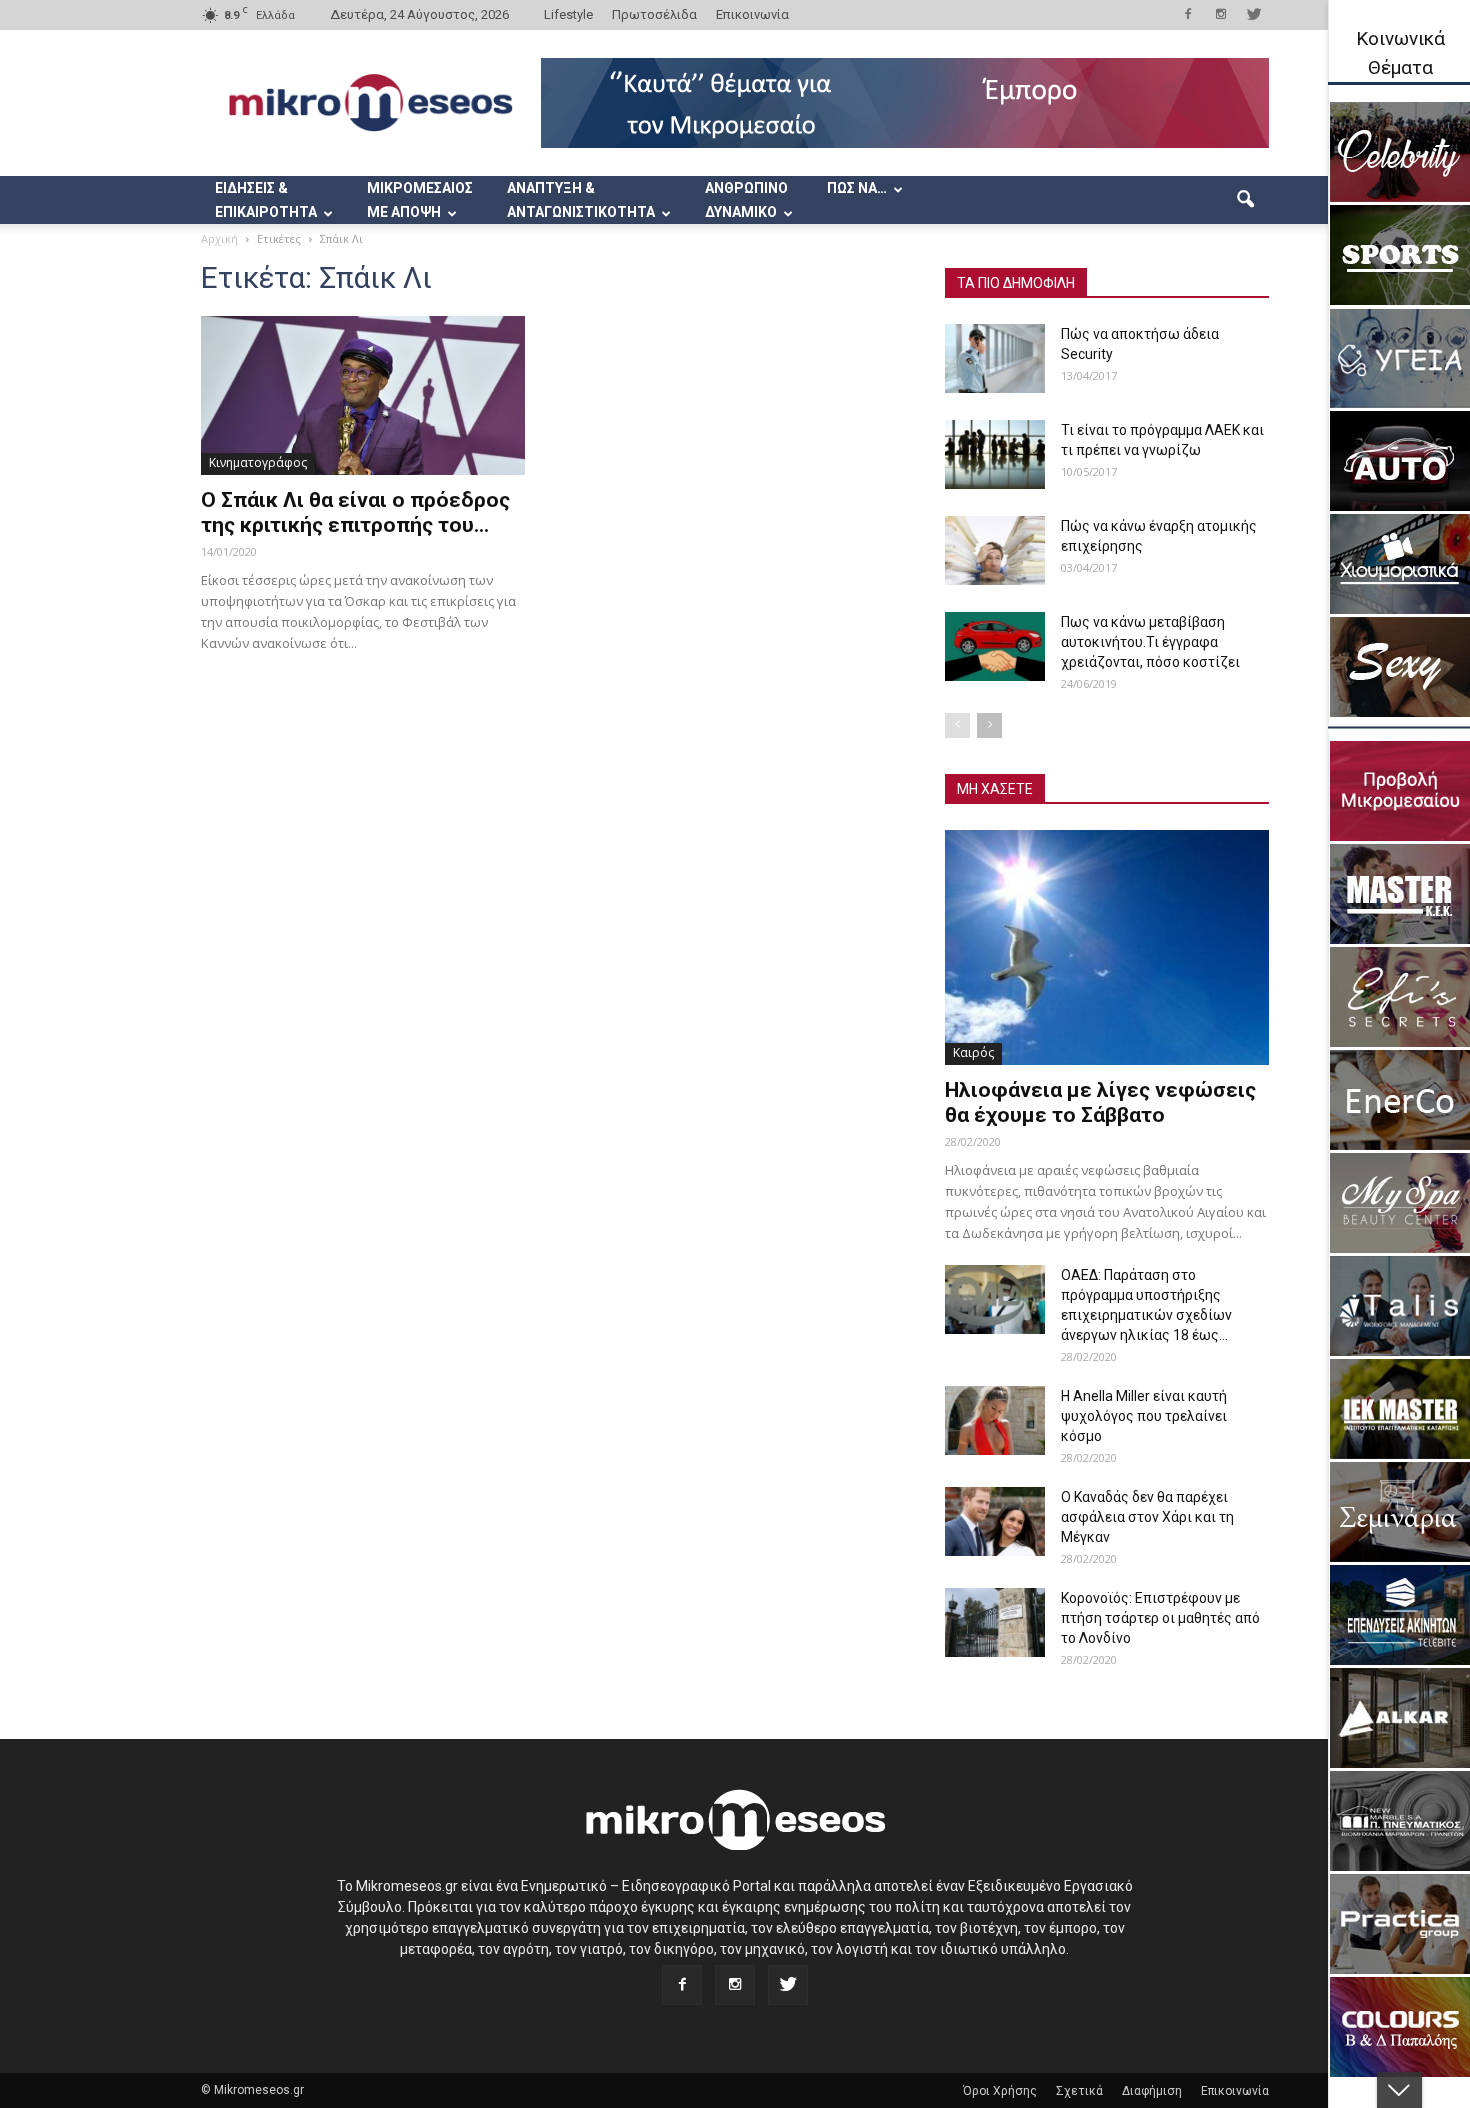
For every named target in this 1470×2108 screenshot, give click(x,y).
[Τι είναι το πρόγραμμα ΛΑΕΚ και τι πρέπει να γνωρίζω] (995, 454)
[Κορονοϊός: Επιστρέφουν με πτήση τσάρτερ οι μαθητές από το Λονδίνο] (995, 1622)
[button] (1245, 200)
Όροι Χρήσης (1000, 2091)
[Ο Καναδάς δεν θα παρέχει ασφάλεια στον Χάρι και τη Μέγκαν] (995, 1521)
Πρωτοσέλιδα (654, 14)
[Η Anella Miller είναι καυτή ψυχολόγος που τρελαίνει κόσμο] (995, 1420)
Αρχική (219, 238)
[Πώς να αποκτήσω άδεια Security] (995, 358)
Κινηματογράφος (258, 462)
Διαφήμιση (1152, 2091)
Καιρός (973, 1052)
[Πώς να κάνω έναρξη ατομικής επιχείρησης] (995, 550)
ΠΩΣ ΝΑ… (857, 188)
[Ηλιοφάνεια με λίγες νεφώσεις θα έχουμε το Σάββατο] (1107, 947)
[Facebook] (1188, 14)
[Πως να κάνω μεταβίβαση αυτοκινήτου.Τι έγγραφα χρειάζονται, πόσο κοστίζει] (995, 646)
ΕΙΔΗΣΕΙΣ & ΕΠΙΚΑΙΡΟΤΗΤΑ (266, 200)
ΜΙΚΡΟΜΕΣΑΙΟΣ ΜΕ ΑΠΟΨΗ (420, 200)
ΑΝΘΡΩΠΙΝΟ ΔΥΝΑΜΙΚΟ (746, 200)
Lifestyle (568, 14)
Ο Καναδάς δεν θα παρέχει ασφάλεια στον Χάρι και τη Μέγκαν (1147, 1517)
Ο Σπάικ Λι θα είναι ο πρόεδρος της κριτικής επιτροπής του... (355, 512)
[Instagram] (1221, 14)
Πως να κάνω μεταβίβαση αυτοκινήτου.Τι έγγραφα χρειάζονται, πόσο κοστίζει (1150, 642)
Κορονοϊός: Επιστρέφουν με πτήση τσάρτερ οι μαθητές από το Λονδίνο (1160, 1618)
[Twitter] (1254, 14)
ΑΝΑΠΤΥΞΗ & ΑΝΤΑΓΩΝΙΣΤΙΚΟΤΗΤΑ (581, 200)
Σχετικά (1079, 2091)
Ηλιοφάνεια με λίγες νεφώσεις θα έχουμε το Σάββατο (1100, 1102)
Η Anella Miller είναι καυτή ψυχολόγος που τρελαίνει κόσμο (1144, 1416)
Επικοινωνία (752, 14)
